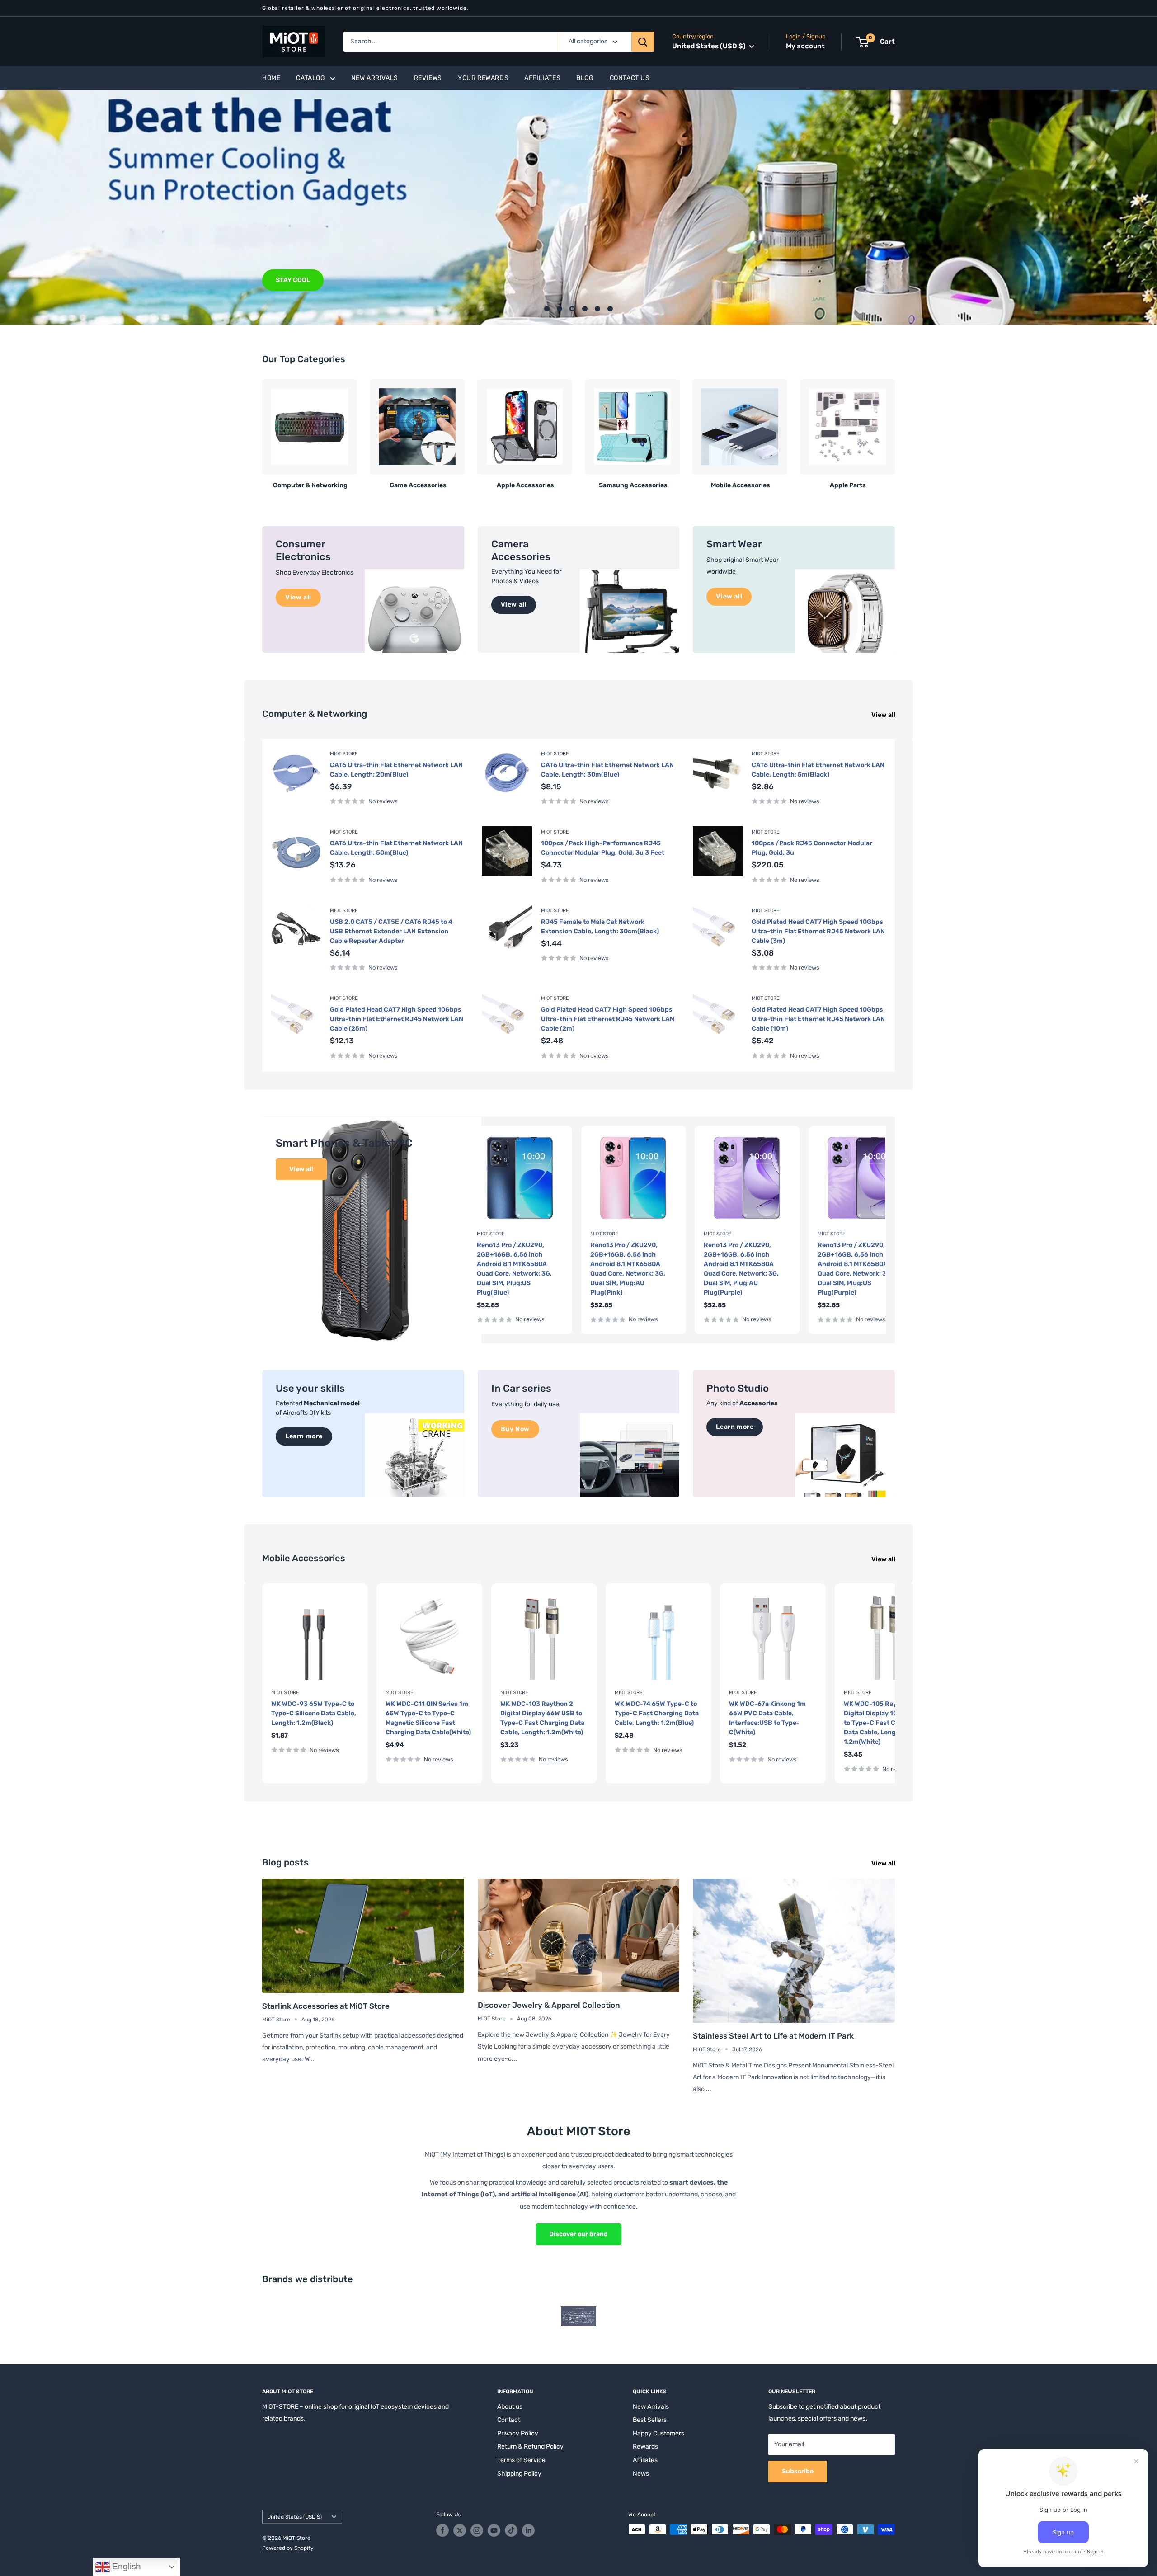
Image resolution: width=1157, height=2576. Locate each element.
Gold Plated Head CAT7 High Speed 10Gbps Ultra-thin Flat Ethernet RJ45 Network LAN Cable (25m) (397, 1019)
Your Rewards (483, 78)
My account (805, 46)
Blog (585, 78)
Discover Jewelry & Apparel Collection (549, 2005)
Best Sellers (650, 2420)
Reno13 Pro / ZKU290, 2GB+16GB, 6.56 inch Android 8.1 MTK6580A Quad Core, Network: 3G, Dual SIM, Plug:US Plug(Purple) (855, 1269)
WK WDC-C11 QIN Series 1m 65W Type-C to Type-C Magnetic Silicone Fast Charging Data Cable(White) (428, 1718)
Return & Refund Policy (530, 2446)
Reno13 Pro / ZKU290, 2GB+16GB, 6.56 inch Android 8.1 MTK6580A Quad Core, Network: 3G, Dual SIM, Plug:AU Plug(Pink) (628, 1269)
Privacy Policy (518, 2433)
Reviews (428, 78)
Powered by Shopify (288, 2548)
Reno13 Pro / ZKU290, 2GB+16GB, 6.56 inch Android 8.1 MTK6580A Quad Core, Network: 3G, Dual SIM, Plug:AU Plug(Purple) (741, 1269)
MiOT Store (344, 754)
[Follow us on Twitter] (460, 2530)
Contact (509, 2420)
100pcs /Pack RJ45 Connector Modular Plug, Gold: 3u (812, 848)
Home (271, 78)
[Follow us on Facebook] (442, 2530)
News (641, 2474)
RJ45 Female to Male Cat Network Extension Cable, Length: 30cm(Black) (600, 927)
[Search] (643, 42)
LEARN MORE (296, 280)
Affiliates (542, 78)
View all (884, 715)
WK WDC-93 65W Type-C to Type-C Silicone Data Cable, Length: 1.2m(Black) (314, 1713)
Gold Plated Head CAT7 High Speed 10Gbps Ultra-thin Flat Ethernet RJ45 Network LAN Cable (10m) (818, 1019)
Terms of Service (521, 2460)
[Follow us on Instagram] (477, 2530)
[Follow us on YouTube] (494, 2530)
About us (510, 2407)
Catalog (310, 78)
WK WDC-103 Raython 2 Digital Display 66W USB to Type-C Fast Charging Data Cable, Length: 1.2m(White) (542, 1718)
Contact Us (630, 78)
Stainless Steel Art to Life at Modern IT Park (773, 2036)
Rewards (645, 2446)
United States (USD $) (294, 2517)
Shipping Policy (519, 2474)
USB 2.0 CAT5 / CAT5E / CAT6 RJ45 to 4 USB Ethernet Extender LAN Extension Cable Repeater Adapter (391, 931)
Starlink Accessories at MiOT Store (326, 2006)
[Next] (895, 431)
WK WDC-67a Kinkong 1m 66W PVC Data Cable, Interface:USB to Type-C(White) (767, 1718)
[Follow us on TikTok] (511, 2530)
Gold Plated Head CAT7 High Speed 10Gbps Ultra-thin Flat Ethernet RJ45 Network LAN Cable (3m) (818, 931)
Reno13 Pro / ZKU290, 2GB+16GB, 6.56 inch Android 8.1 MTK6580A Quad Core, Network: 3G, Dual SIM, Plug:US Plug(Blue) (514, 1269)
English (125, 2566)
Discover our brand (578, 2234)
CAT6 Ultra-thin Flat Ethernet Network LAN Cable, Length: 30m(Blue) (607, 770)
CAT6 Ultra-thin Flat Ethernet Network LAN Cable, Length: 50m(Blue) (396, 848)
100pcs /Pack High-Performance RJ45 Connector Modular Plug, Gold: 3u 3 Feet (603, 848)
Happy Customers (658, 2433)
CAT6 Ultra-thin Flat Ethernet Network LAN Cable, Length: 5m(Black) (818, 770)
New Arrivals (375, 78)
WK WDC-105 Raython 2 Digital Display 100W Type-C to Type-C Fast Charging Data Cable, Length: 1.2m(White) (887, 1723)
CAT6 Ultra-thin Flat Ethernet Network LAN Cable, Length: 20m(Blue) (396, 770)
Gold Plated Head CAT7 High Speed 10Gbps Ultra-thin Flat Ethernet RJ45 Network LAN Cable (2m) (608, 1019)
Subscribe (798, 2471)
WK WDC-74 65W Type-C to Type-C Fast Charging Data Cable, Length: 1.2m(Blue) (657, 1713)
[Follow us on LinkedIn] (528, 2530)
